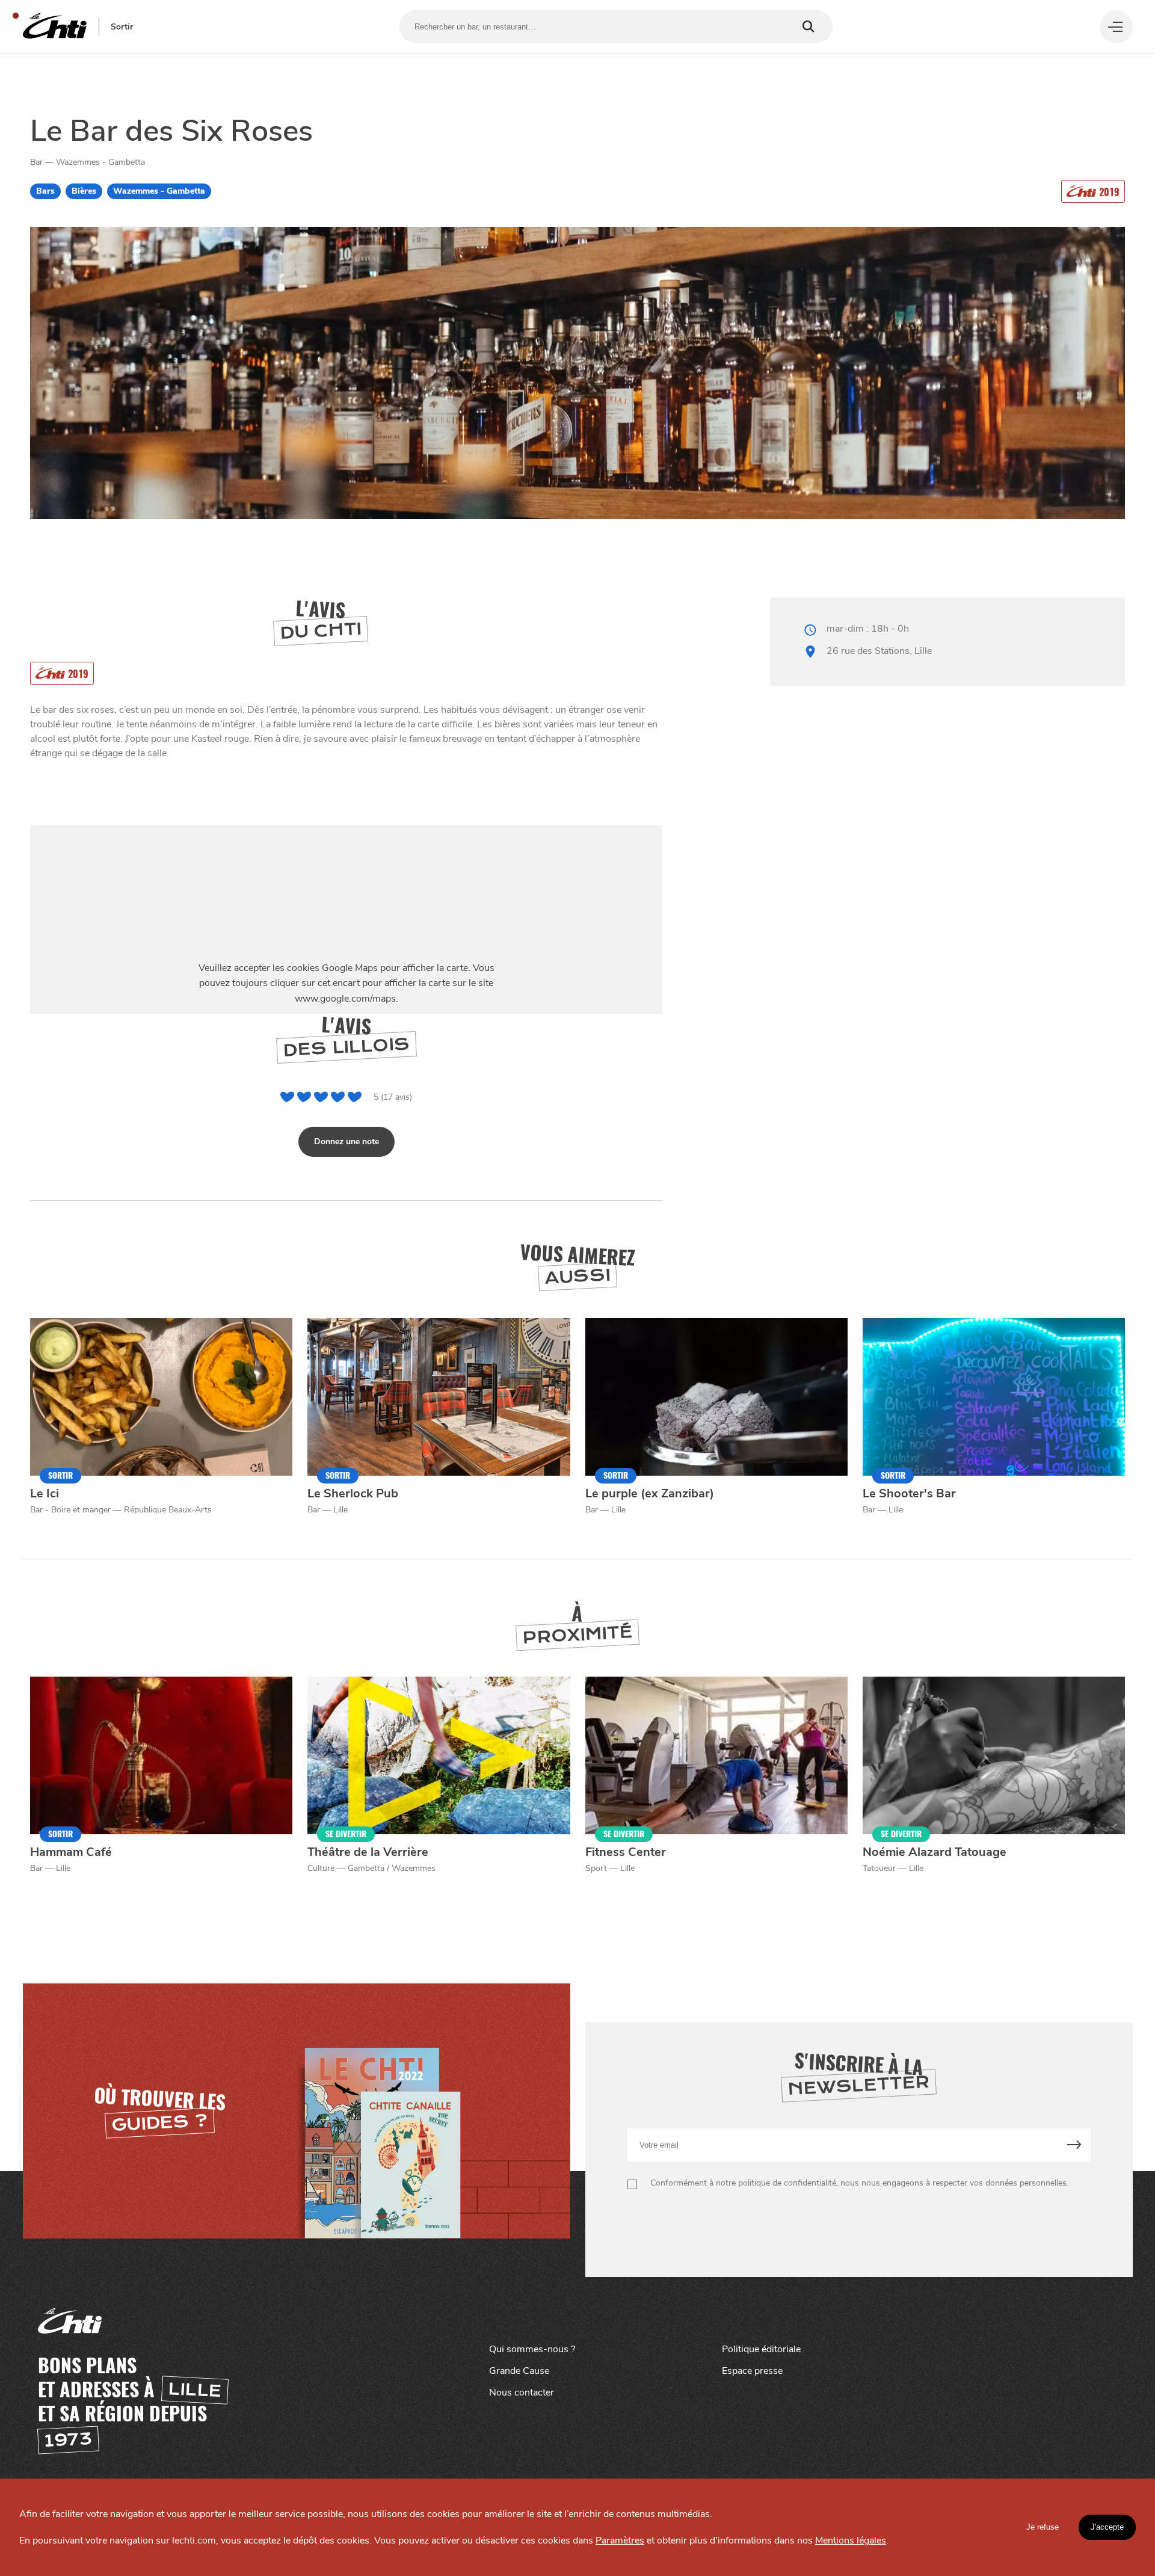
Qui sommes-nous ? (532, 2349)
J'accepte (1107, 2527)
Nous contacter (522, 2393)
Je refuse (1043, 2527)
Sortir (122, 27)
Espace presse (752, 2371)
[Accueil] (55, 27)
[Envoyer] (1074, 2145)
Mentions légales (851, 2541)
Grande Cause (519, 2371)
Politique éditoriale (761, 2349)
